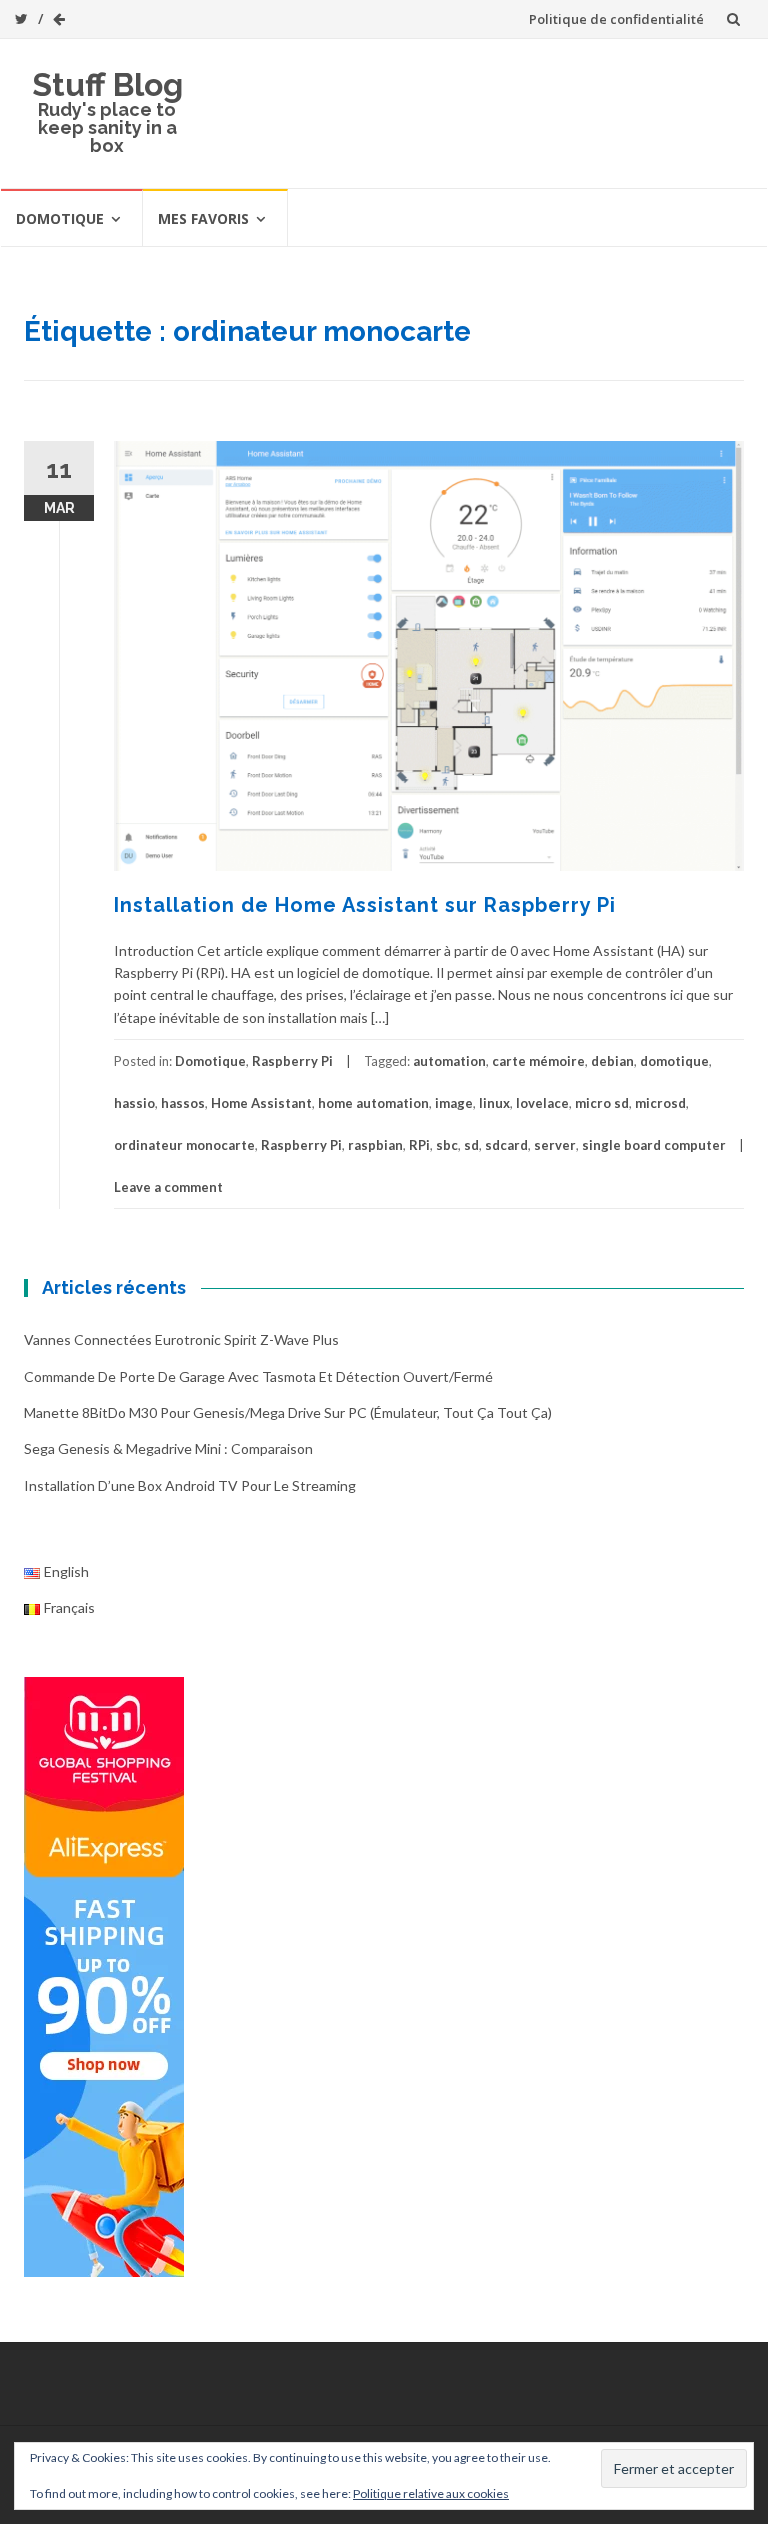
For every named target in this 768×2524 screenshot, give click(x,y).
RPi (419, 1145)
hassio (134, 1103)
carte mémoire (538, 1061)
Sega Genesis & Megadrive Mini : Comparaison (168, 1448)
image (454, 1103)
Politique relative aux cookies (431, 2493)
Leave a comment (168, 1187)
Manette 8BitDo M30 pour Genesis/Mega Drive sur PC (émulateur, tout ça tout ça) (288, 1412)
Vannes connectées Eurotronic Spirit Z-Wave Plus (181, 1339)
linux (494, 1103)
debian (612, 1061)
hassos (183, 1103)
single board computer (654, 1145)
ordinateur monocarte (184, 1145)
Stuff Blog (107, 84)
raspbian (375, 1145)
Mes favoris (203, 218)
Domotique (60, 218)
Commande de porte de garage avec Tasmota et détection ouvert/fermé (258, 1376)
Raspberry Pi (292, 1061)
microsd (660, 1103)
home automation (373, 1103)
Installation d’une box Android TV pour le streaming (190, 1485)
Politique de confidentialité (616, 19)
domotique (674, 1061)
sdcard (506, 1145)
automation (449, 1061)
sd (471, 1145)
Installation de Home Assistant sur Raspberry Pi (365, 905)
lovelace (542, 1103)
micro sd (602, 1103)
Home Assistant (261, 1103)
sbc (447, 1145)
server (555, 1145)
